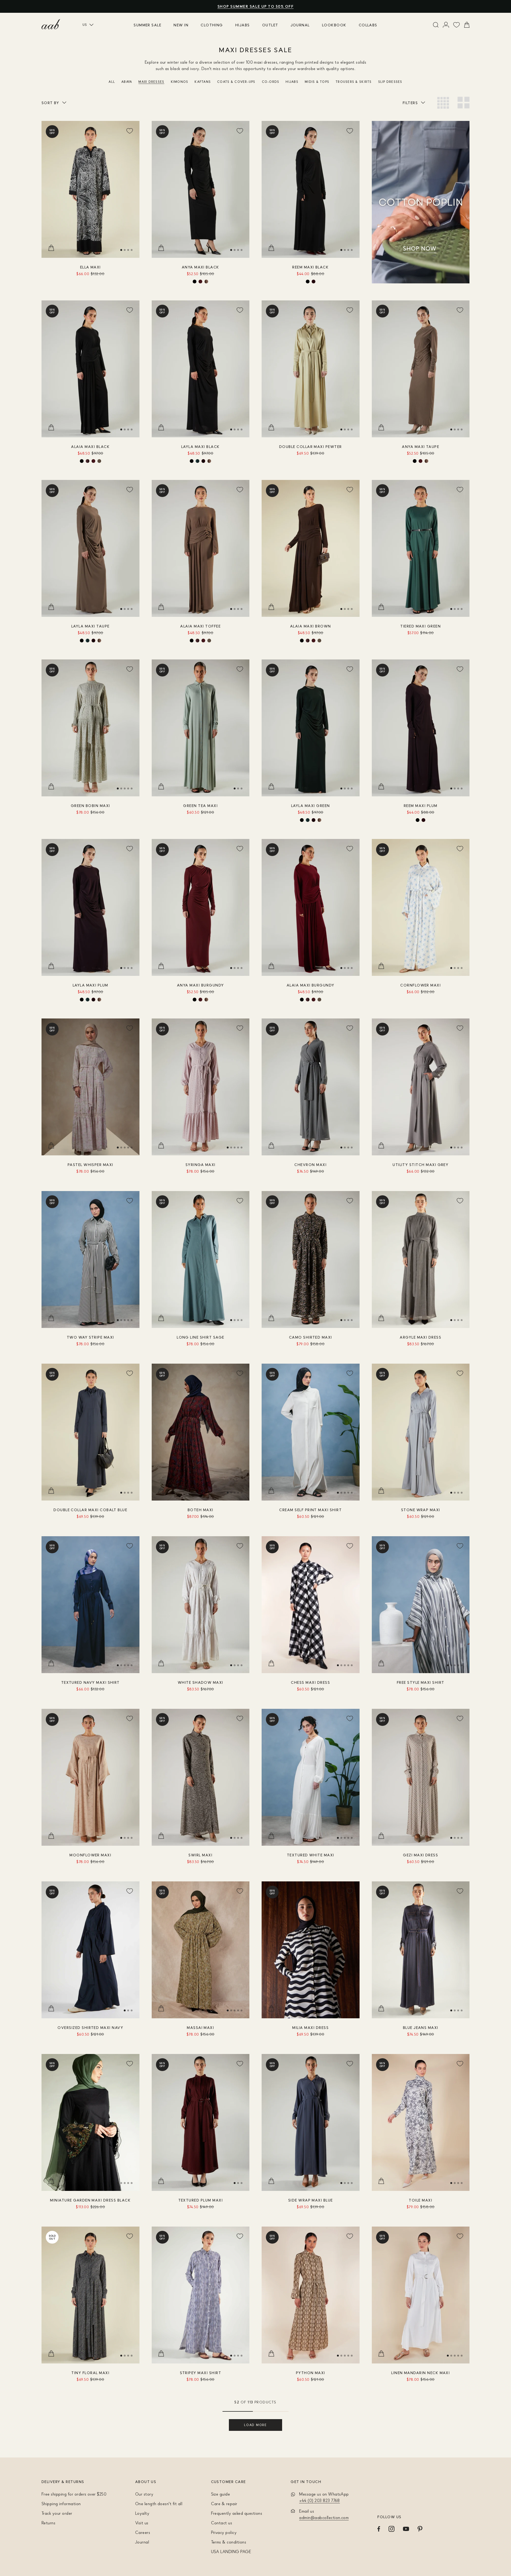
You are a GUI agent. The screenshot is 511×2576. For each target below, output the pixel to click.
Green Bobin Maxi (90, 806)
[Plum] (314, 282)
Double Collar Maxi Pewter (311, 447)
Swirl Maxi (200, 1855)
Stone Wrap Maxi (421, 1510)
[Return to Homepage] (51, 24)
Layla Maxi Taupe (90, 626)
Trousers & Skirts (354, 82)
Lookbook (334, 25)
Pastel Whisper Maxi (90, 1165)
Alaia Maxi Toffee (200, 626)
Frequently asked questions (237, 2513)
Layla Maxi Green (311, 806)
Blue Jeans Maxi (421, 2027)
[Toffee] (99, 461)
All (112, 82)
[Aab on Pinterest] (420, 2529)
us (85, 25)
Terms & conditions (229, 2542)
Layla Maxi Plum (90, 985)
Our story (144, 2494)
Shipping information (61, 2504)
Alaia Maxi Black (90, 447)
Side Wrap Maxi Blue (311, 2200)
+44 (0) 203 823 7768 (320, 2500)
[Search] (436, 25)
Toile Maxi (421, 2200)
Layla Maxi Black (201, 447)
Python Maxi (311, 2373)
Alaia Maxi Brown (311, 626)
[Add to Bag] (51, 248)
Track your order (57, 2513)
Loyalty (142, 2513)
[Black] (195, 282)
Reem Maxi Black (310, 267)
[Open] (446, 25)
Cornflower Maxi (421, 985)
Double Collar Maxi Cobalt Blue (90, 1510)
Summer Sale (147, 25)
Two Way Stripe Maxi (90, 1337)
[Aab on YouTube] (406, 2529)
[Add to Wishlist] (130, 131)
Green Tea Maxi (200, 806)
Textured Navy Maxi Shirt (90, 1682)
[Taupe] (206, 282)
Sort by (50, 103)
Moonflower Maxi (90, 1855)
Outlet (270, 25)
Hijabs (243, 25)
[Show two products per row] (463, 103)
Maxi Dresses (151, 82)
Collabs (368, 25)
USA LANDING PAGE (231, 2551)
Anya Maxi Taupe (421, 447)
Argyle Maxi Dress (421, 1337)
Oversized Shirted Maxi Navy (90, 2027)
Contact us (222, 2523)
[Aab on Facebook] (379, 2529)
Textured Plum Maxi (201, 2200)
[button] (121, 250)
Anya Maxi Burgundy (200, 985)
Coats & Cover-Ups (236, 82)
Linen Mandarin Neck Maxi (421, 2373)
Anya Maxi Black (201, 267)
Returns (48, 2523)
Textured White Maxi (311, 1855)
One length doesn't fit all (159, 2504)
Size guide (221, 2494)
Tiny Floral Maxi (90, 2373)
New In (181, 25)
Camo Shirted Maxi (311, 1337)
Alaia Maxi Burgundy (311, 985)
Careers (143, 2532)
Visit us (142, 2523)
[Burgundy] (200, 282)
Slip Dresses (390, 82)
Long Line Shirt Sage (200, 1337)
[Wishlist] (457, 25)
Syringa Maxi (201, 1165)
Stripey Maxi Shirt (201, 2373)
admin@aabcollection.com (324, 2517)
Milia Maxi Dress (310, 2027)
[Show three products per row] (443, 103)
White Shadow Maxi (201, 1682)
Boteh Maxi (201, 1510)
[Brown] (88, 461)
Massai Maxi (200, 2027)
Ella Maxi (90, 267)
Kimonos (180, 82)
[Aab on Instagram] (392, 2529)
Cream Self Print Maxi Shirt (310, 1510)
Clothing (212, 25)
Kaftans (203, 82)
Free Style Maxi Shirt (421, 1682)
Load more (255, 2425)
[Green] (197, 461)
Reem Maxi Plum (421, 806)
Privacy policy (224, 2532)
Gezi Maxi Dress (421, 1855)
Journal (300, 25)
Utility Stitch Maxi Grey (421, 1165)
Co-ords (271, 82)
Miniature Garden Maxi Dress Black (90, 2200)
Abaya (127, 82)
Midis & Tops (317, 82)
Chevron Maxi (310, 1165)
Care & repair (224, 2504)
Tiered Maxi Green (421, 626)
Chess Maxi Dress (310, 1682)
